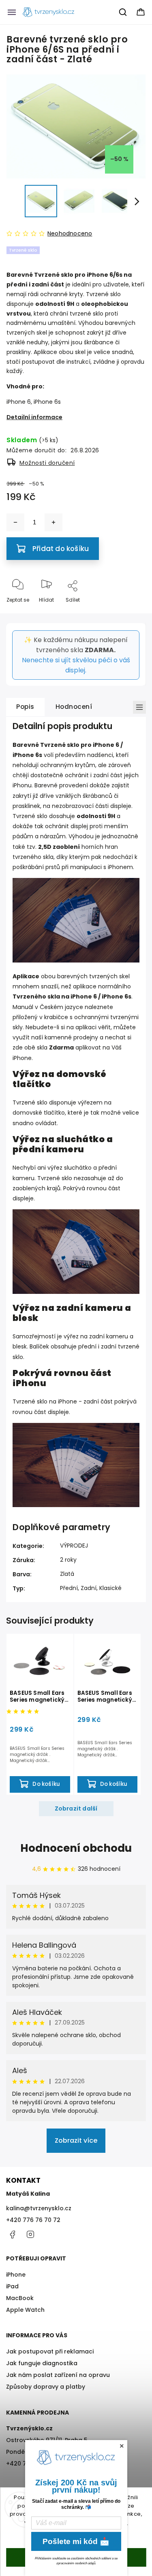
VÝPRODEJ (74, 1546)
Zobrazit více (76, 2140)
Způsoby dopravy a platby (46, 2387)
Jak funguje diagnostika (42, 2363)
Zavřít (131, 613)
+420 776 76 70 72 (33, 2220)
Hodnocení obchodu (76, 1848)
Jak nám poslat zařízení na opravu (58, 2375)
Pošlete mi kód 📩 (76, 2541)
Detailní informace (34, 417)
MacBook (20, 2298)
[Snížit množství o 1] (15, 522)
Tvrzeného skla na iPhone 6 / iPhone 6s (72, 996)
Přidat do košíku (61, 549)
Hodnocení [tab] (74, 707)
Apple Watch (25, 2310)
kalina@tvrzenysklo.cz (39, 2208)
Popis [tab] (25, 707)
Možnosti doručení (47, 463)
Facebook (12, 2235)
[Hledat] (123, 12)
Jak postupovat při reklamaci (50, 2351)
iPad (12, 2286)
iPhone (16, 2275)
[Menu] (12, 12)
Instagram (30, 2235)
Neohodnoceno (70, 233)
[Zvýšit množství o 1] (54, 522)
